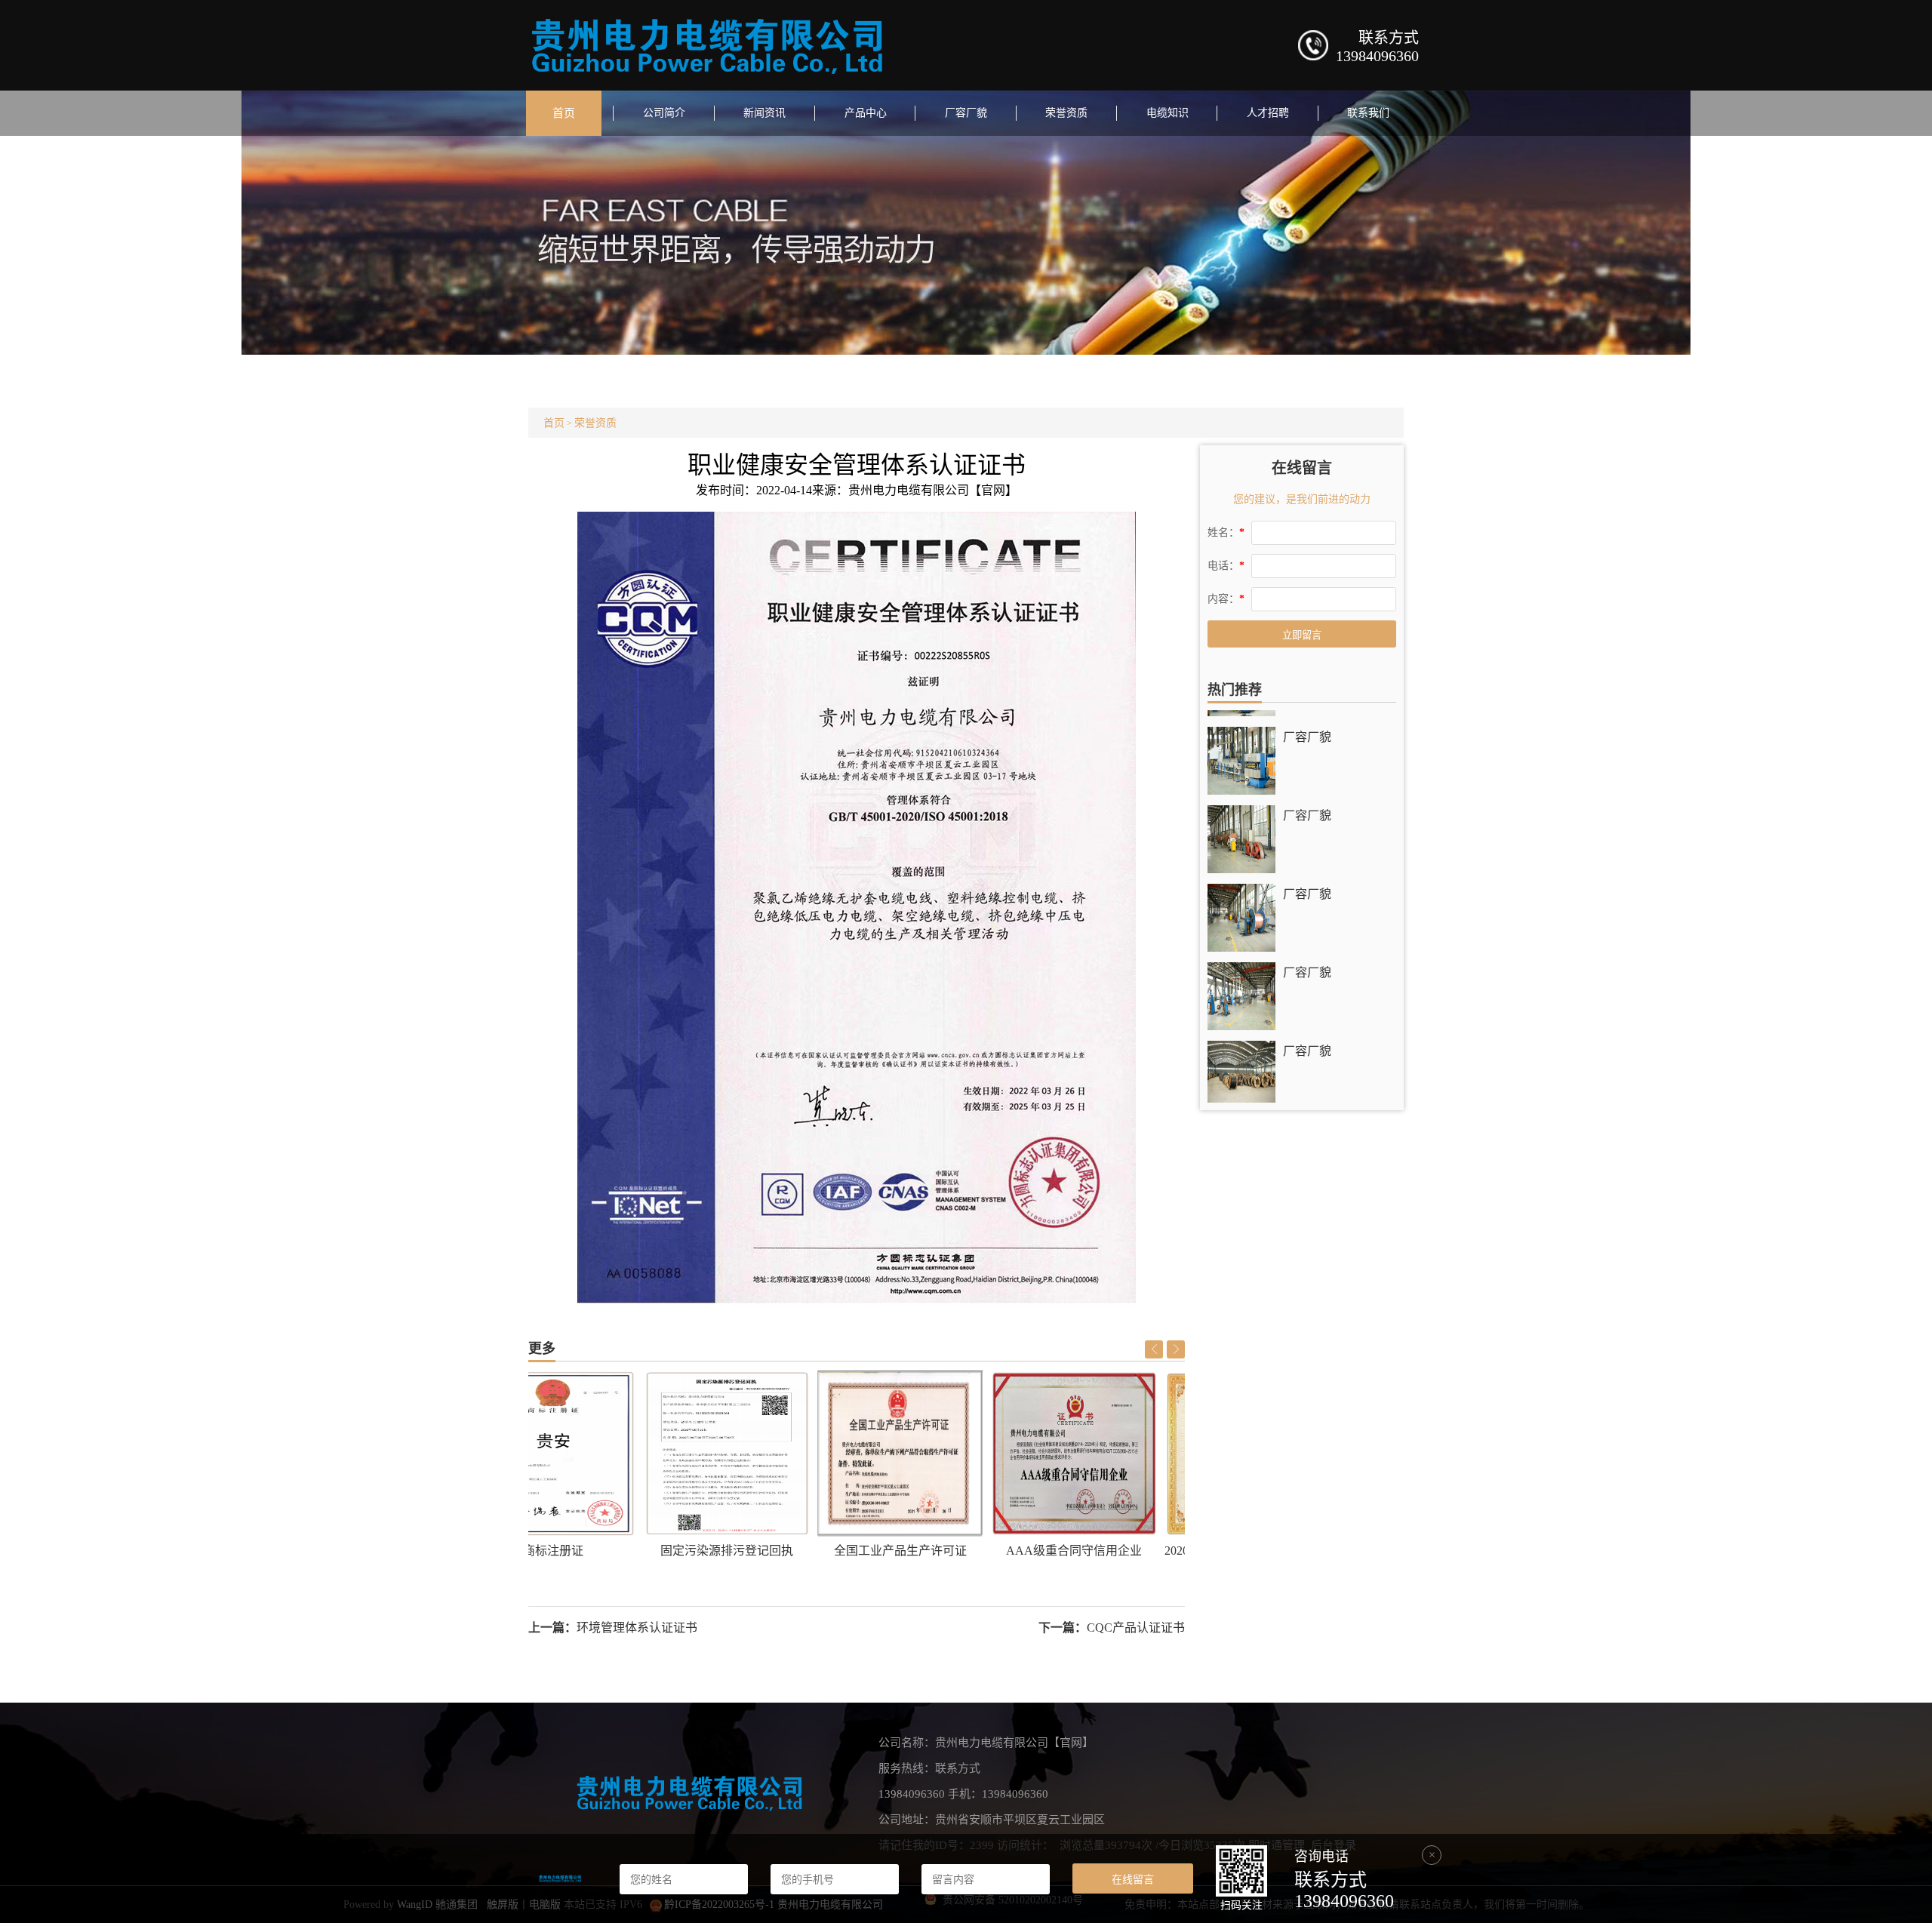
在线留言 (1133, 1879)
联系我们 (1368, 113)
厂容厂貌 (966, 113)
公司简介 (664, 113)
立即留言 (1302, 635)
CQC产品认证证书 (1136, 1628)
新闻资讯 (764, 113)
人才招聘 (1268, 113)
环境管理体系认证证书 (637, 1628)
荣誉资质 (1066, 113)
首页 (564, 113)
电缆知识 (1168, 113)
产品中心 (866, 113)
